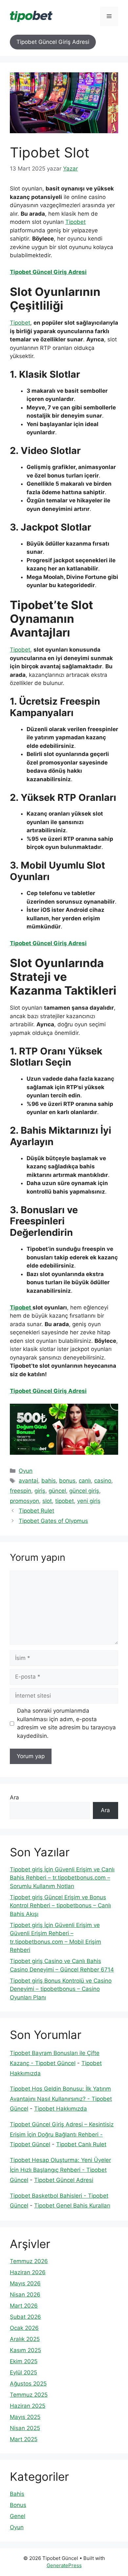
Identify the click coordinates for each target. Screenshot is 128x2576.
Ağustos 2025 (28, 2384)
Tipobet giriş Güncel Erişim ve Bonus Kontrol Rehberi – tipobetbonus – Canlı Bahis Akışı (60, 1906)
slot (47, 1501)
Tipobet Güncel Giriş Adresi (53, 42)
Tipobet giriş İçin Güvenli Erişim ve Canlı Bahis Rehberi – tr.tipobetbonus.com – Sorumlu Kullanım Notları (62, 1878)
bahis (49, 1481)
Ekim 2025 (24, 2361)
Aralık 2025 (25, 2339)
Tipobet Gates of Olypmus (53, 1521)
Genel (18, 2516)
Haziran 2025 (28, 2406)
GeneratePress (64, 2565)
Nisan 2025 (25, 2428)
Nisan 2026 (25, 2295)
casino (103, 1481)
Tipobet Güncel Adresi (64, 2180)
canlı (85, 1481)
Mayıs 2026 (25, 2283)
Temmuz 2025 (29, 2395)
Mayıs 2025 (25, 2417)
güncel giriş (84, 1491)
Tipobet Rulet (36, 1511)
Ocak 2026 (24, 2328)
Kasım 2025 (25, 2350)
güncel (57, 1491)
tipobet (64, 1501)
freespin (21, 1491)
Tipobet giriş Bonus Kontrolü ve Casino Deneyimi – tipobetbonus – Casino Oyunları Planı (61, 1989)
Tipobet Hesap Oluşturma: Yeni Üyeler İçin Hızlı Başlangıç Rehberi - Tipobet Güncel (60, 2170)
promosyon (24, 1501)
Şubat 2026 (25, 2317)
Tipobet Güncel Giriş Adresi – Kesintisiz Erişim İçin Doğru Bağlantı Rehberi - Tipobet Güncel (62, 2134)
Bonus (18, 2505)
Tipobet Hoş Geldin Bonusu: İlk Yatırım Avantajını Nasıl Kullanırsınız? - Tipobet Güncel (61, 2099)
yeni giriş (89, 1501)
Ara (14, 1797)
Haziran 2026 (28, 2272)
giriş (40, 1491)
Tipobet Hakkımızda (61, 2109)
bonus (67, 1481)
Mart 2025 (24, 2439)
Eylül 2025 (23, 2372)
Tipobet (75, 222)
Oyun (26, 1471)
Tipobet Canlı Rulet (81, 2144)
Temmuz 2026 (29, 2261)
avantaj (28, 1481)
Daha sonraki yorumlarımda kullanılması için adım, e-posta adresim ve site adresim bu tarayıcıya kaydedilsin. (66, 1723)
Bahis (17, 2494)
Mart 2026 (24, 2306)
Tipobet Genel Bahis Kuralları (72, 2206)
